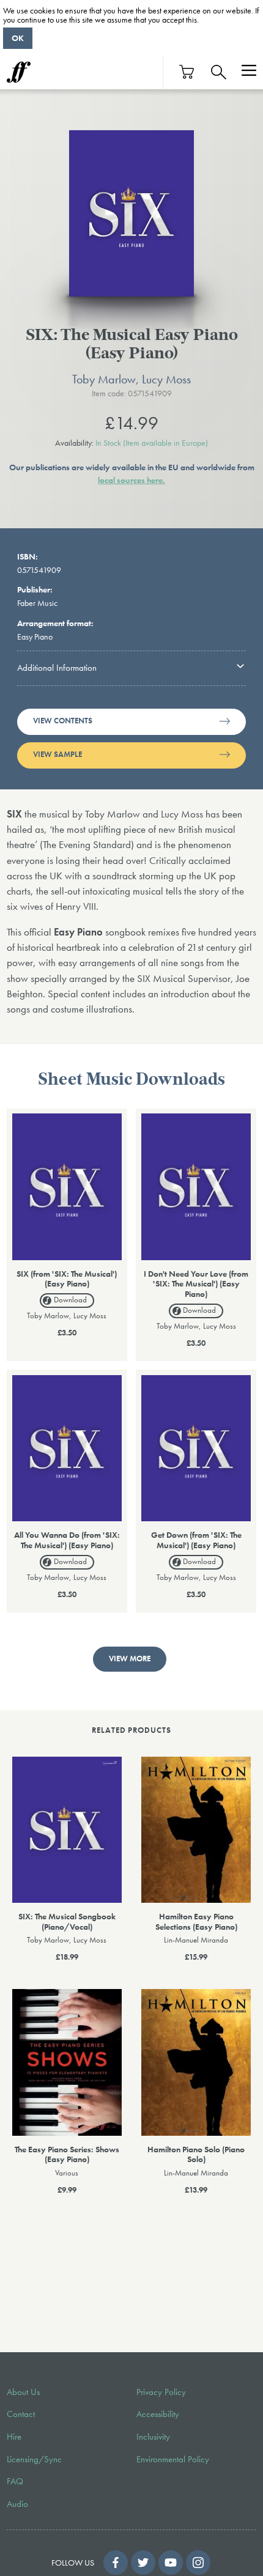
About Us (23, 2392)
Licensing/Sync (34, 2459)
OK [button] (18, 38)
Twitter (143, 2563)
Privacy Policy (161, 2392)
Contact (21, 2414)
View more (130, 1659)
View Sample (57, 755)
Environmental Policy (173, 2459)
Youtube (171, 2563)
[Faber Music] (19, 72)
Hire (14, 2437)
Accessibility (158, 2414)
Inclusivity (153, 2437)
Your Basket (187, 72)
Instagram (198, 2563)
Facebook (116, 2563)
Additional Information (57, 668)
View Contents (63, 721)
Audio (17, 2504)
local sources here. (131, 480)
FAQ (15, 2481)
